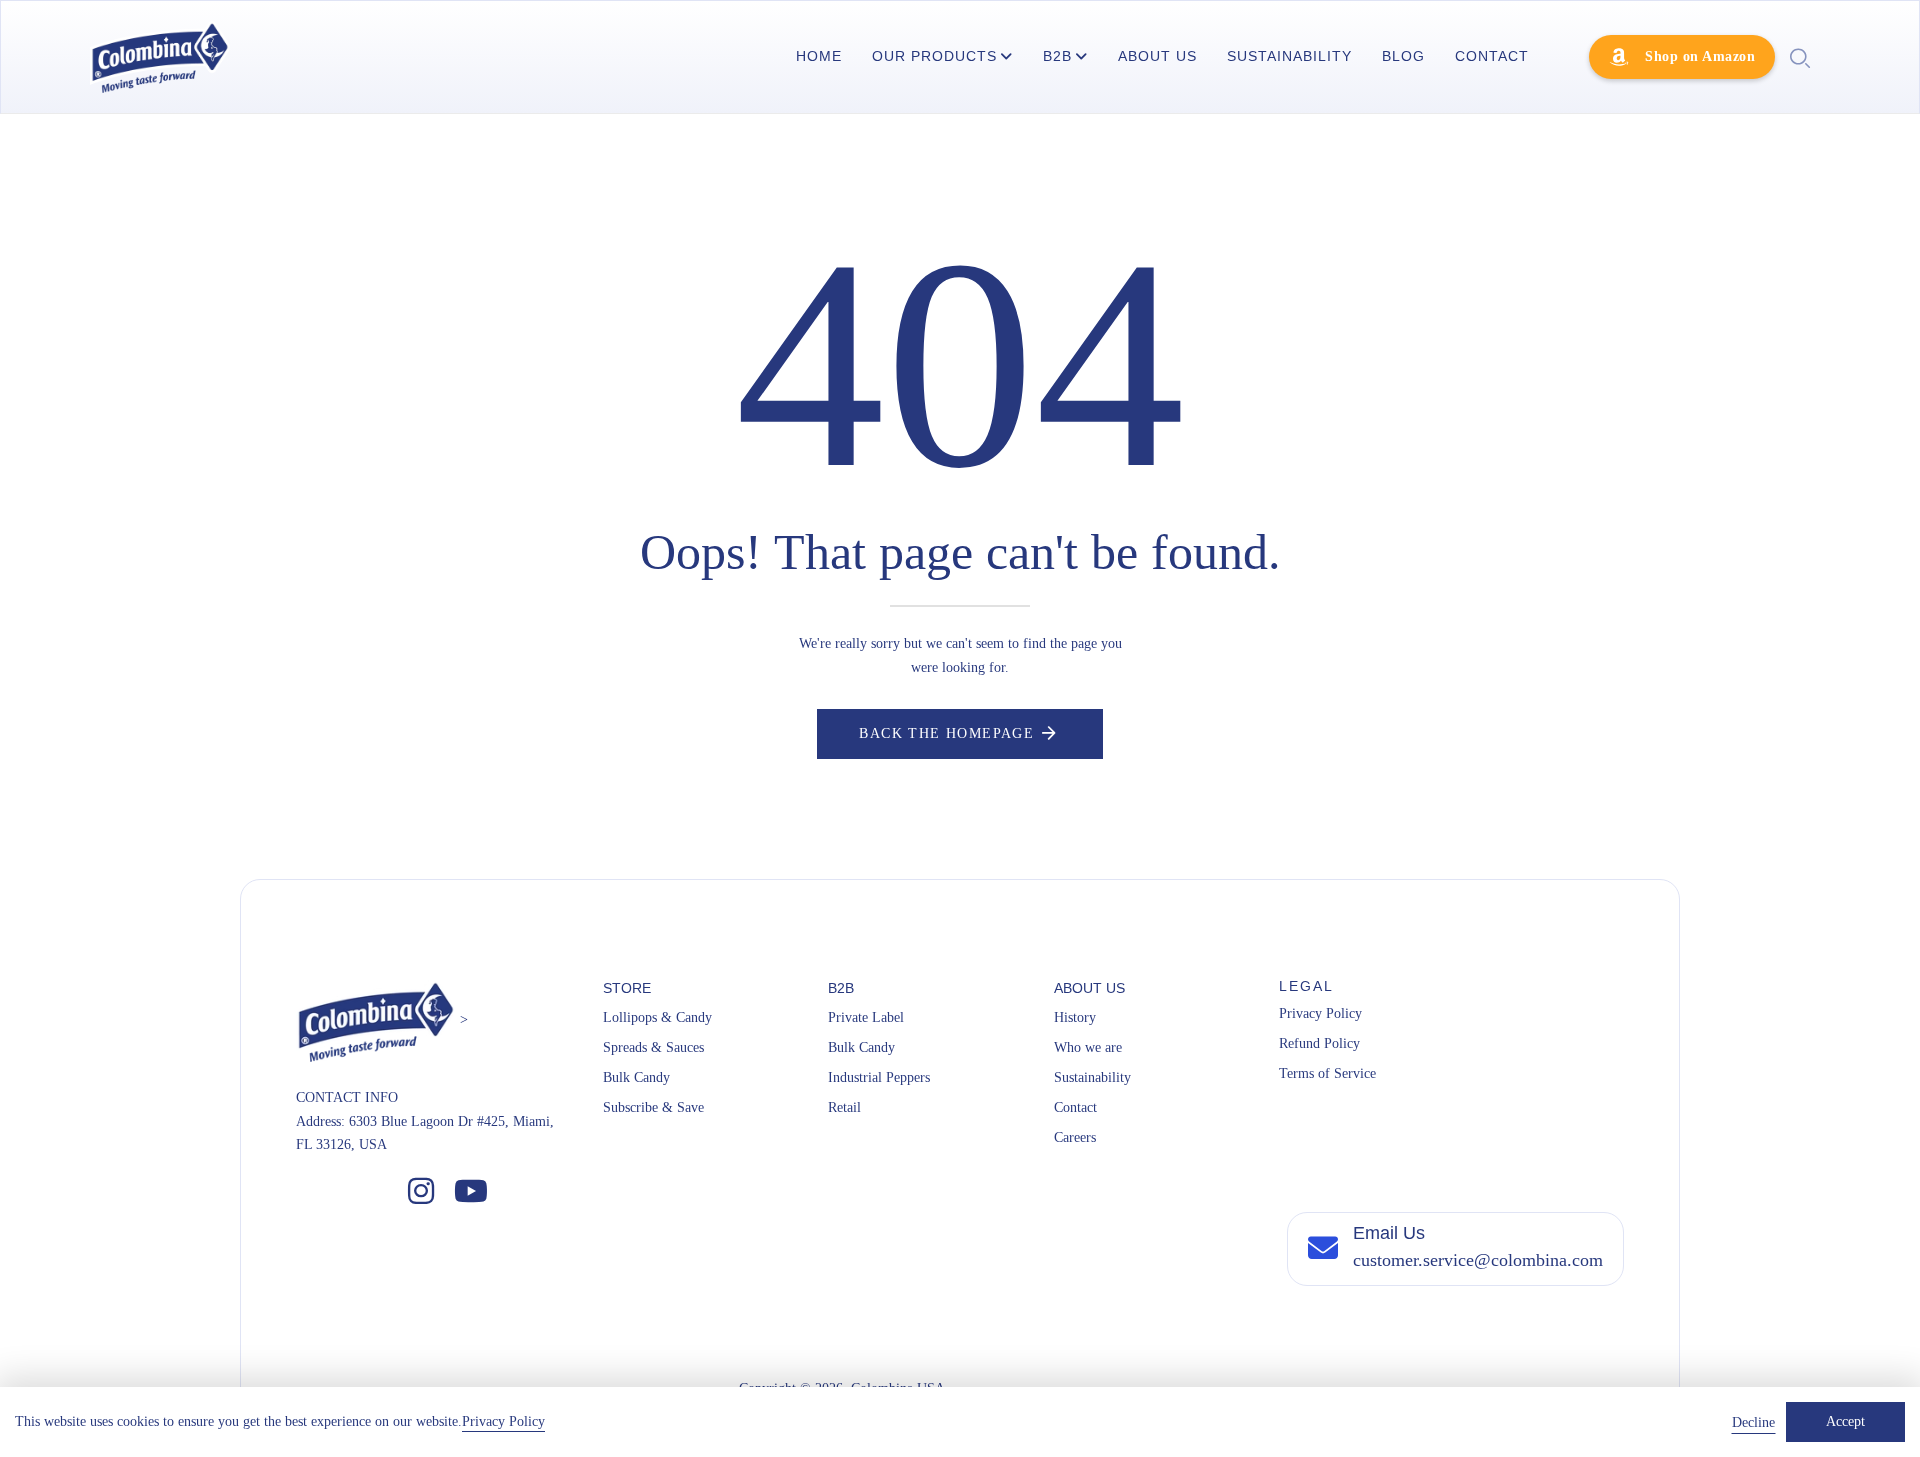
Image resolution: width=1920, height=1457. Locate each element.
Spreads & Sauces (653, 1047)
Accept (1845, 1421)
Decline (1753, 1422)
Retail (844, 1107)
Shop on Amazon (1700, 56)
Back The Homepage (946, 733)
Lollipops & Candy (657, 1017)
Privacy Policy (1320, 1013)
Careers (1075, 1137)
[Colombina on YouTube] (471, 1192)
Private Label (866, 1017)
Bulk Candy (636, 1077)
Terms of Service (1327, 1073)
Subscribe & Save (653, 1107)
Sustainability (1092, 1077)
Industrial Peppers (879, 1077)
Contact (1075, 1107)
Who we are (1088, 1047)
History (1075, 1017)
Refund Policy (1319, 1043)
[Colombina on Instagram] (421, 1192)
